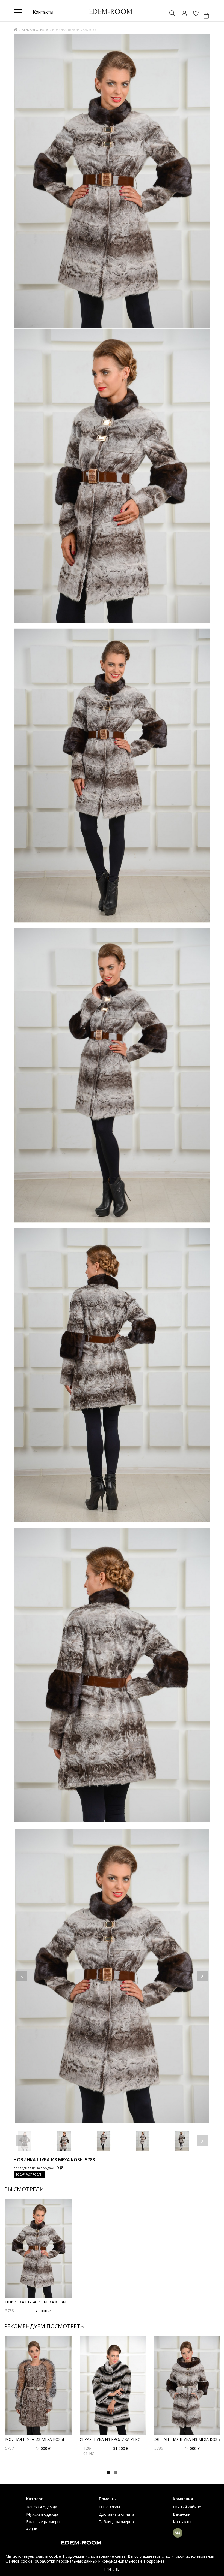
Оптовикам (109, 2507)
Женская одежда (35, 30)
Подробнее (154, 2561)
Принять (112, 2569)
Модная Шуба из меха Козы (35, 2439)
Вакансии (182, 2514)
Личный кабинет (188, 2507)
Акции (32, 2529)
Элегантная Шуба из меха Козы (188, 2439)
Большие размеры (43, 2522)
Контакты (182, 2522)
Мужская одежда (42, 2514)
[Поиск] (170, 14)
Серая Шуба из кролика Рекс (110, 2439)
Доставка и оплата (117, 2514)
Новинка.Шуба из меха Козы (36, 2302)
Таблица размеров (116, 2522)
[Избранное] (193, 14)
